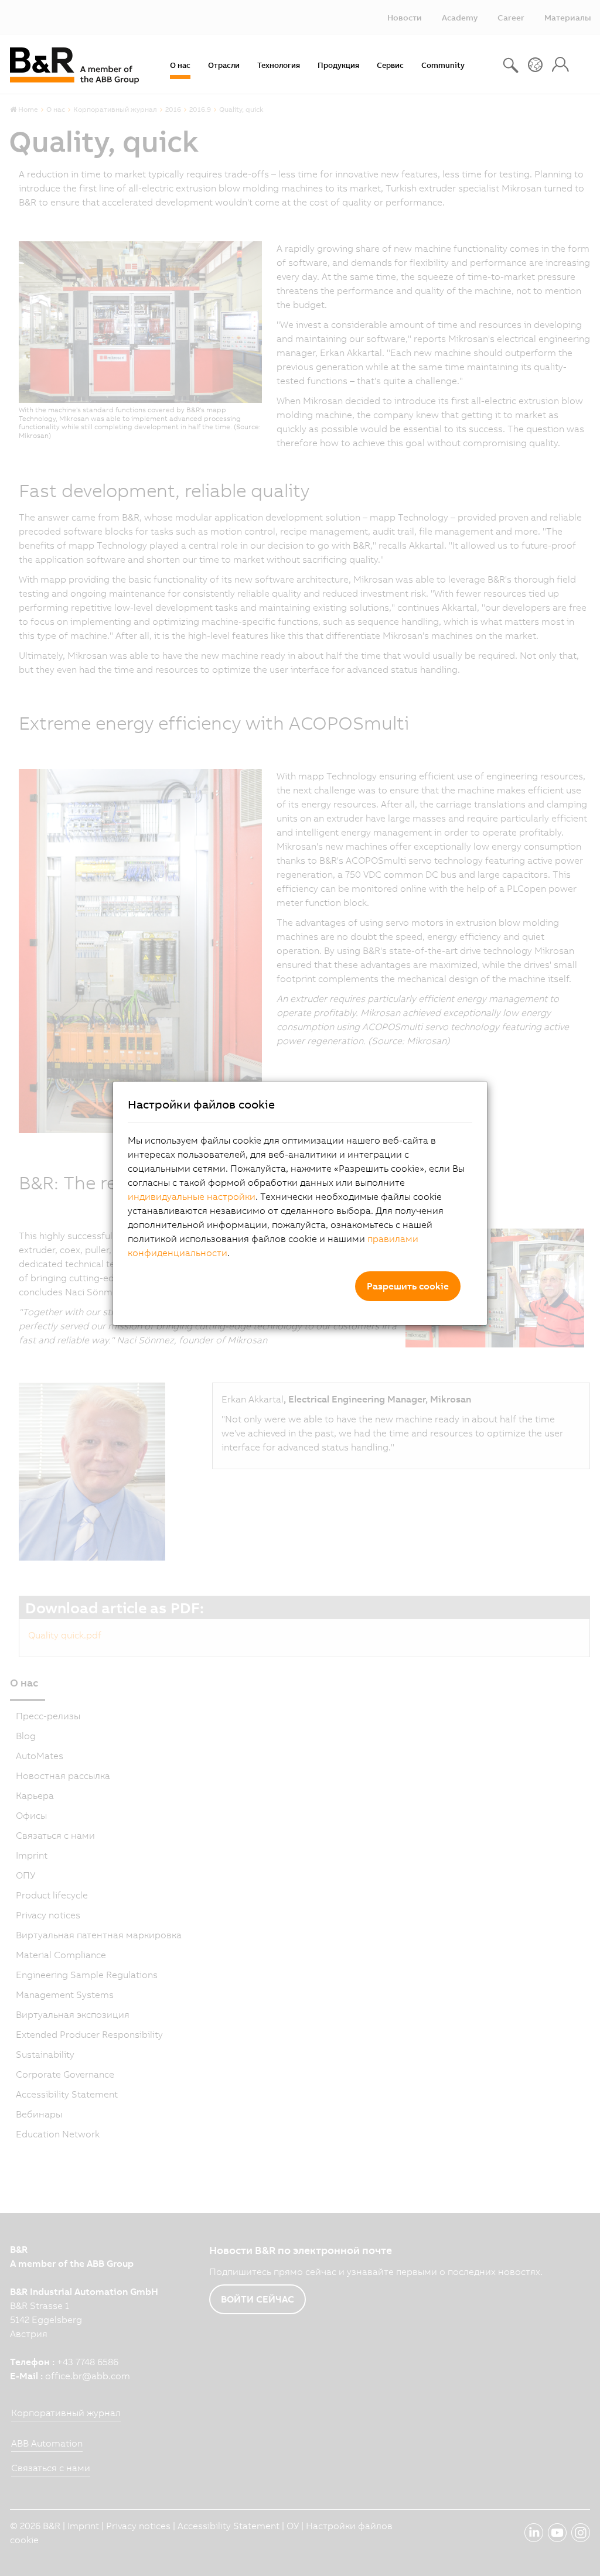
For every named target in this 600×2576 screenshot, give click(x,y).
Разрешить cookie (408, 1286)
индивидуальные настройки (192, 1196)
